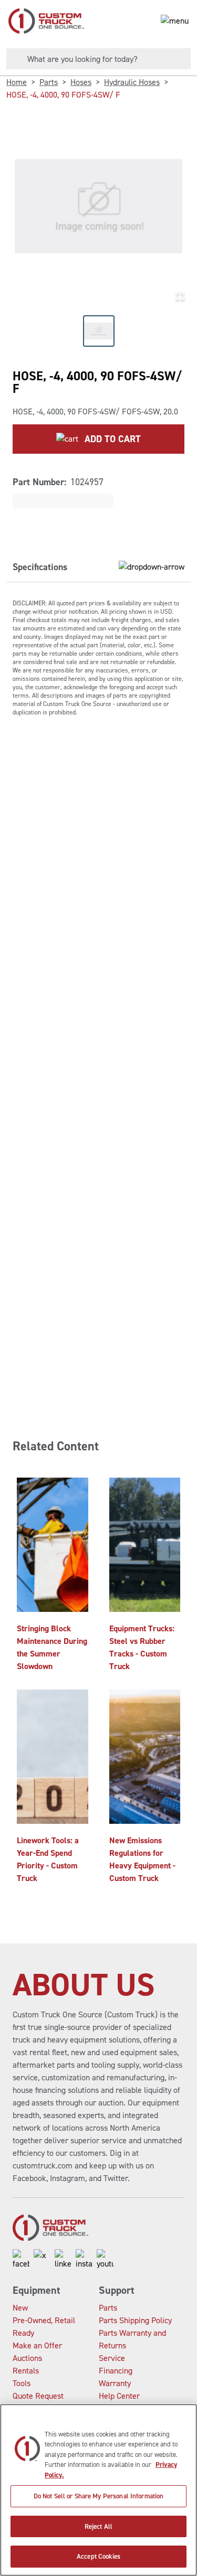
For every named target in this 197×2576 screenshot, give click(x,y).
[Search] (13, 59)
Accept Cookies (98, 2556)
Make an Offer (37, 2345)
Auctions (27, 2358)
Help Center (119, 2396)
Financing (116, 2371)
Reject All (98, 2526)
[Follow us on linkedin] (63, 2260)
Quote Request (38, 2396)
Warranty (115, 2383)
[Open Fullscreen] (180, 296)
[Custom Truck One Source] (42, 21)
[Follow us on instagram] (84, 2260)
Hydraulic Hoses (132, 82)
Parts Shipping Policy (135, 2320)
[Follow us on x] (42, 2260)
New (20, 2308)
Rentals (26, 2371)
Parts (49, 82)
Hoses (81, 82)
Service (112, 2358)
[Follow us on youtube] (105, 2260)
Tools (22, 2383)
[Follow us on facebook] (21, 2260)
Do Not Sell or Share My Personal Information (99, 2496)
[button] (98, 206)
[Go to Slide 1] (99, 331)
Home (17, 82)
